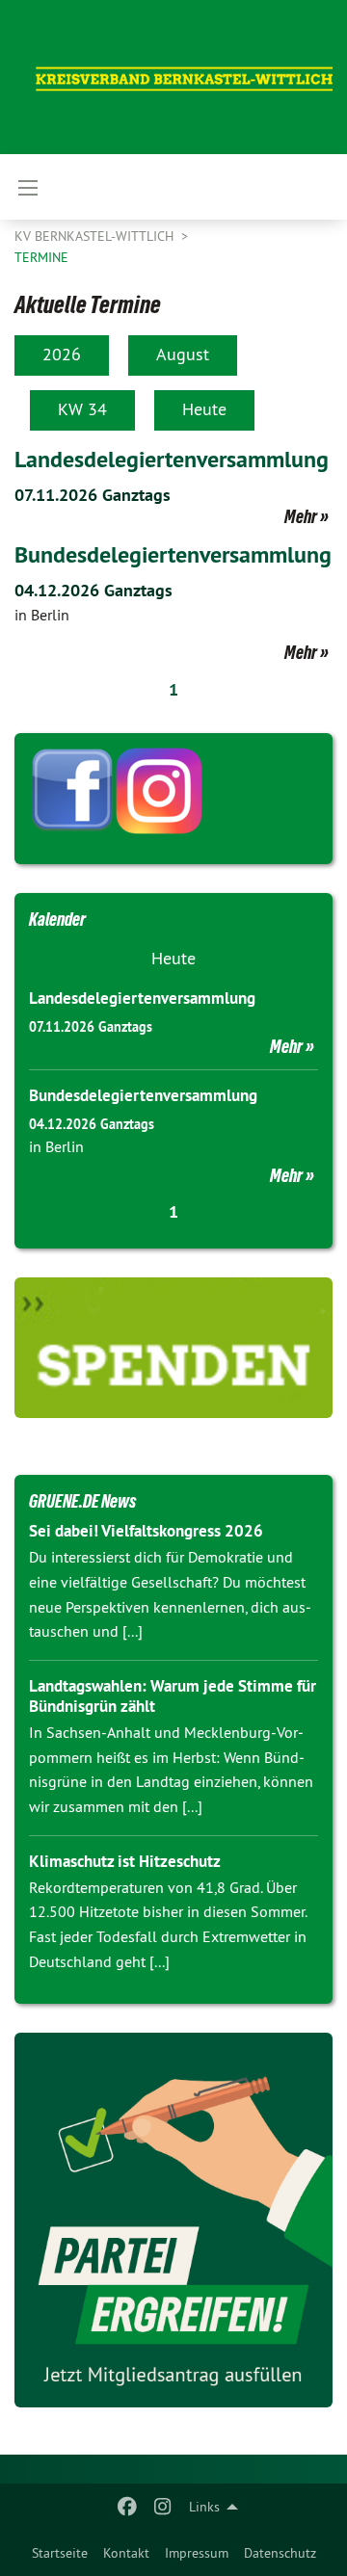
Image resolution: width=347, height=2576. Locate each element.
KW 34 (82, 409)
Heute (204, 409)
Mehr (301, 516)
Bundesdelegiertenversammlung (173, 554)
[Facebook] (128, 2507)
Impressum (197, 2553)
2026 (62, 354)
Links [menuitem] (204, 2507)
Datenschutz (280, 2553)
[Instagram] (162, 2507)
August (183, 354)
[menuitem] (60, 2553)
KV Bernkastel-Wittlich (96, 236)
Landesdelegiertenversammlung (172, 459)
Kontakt (126, 2553)
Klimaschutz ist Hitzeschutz (125, 1861)
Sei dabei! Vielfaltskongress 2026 (146, 1531)
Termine (41, 257)
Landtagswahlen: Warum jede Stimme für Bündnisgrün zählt (173, 1696)
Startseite (60, 2553)
